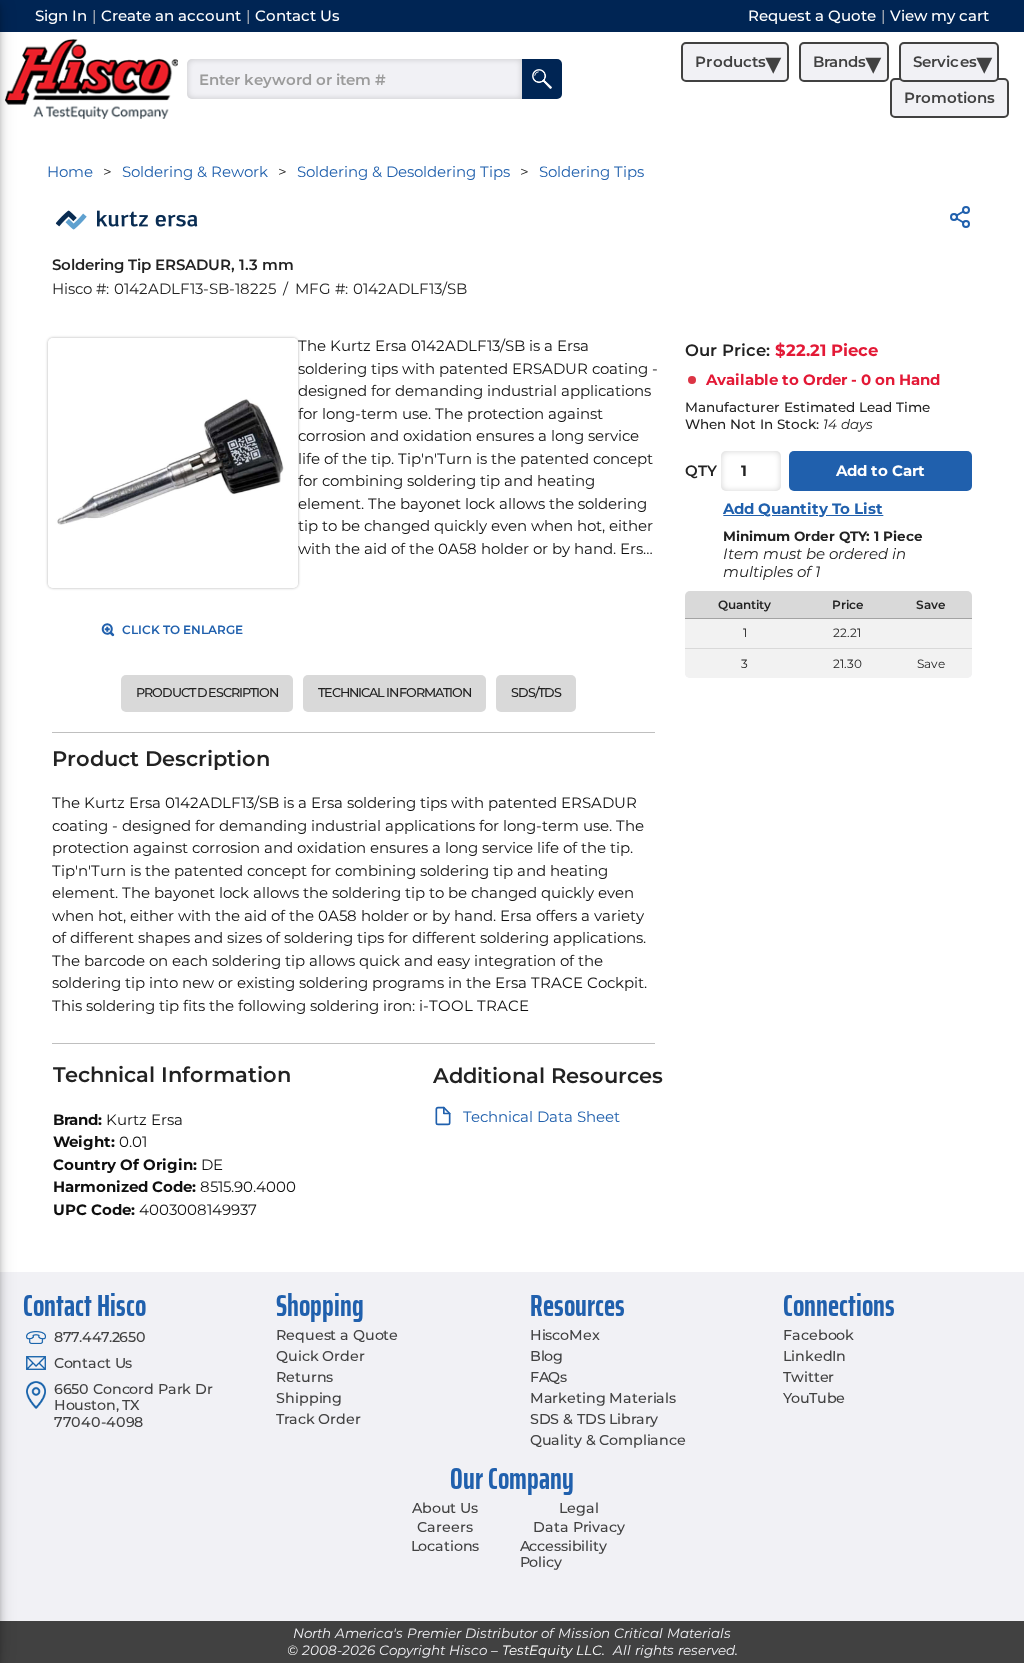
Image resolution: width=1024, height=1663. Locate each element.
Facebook (818, 1335)
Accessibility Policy (563, 1554)
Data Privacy (578, 1527)
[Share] (960, 220)
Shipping (309, 1398)
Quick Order (320, 1356)
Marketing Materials (603, 1398)
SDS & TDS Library (594, 1419)
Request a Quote (337, 1335)
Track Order (318, 1419)
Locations (445, 1546)
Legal (578, 1508)
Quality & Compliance (608, 1440)
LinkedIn (814, 1356)
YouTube (814, 1398)
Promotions (949, 97)
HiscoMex (565, 1335)
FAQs (548, 1377)
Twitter (808, 1377)
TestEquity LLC (552, 1650)
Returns (304, 1377)
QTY (701, 470)
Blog (546, 1356)
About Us (445, 1508)
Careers (444, 1527)
